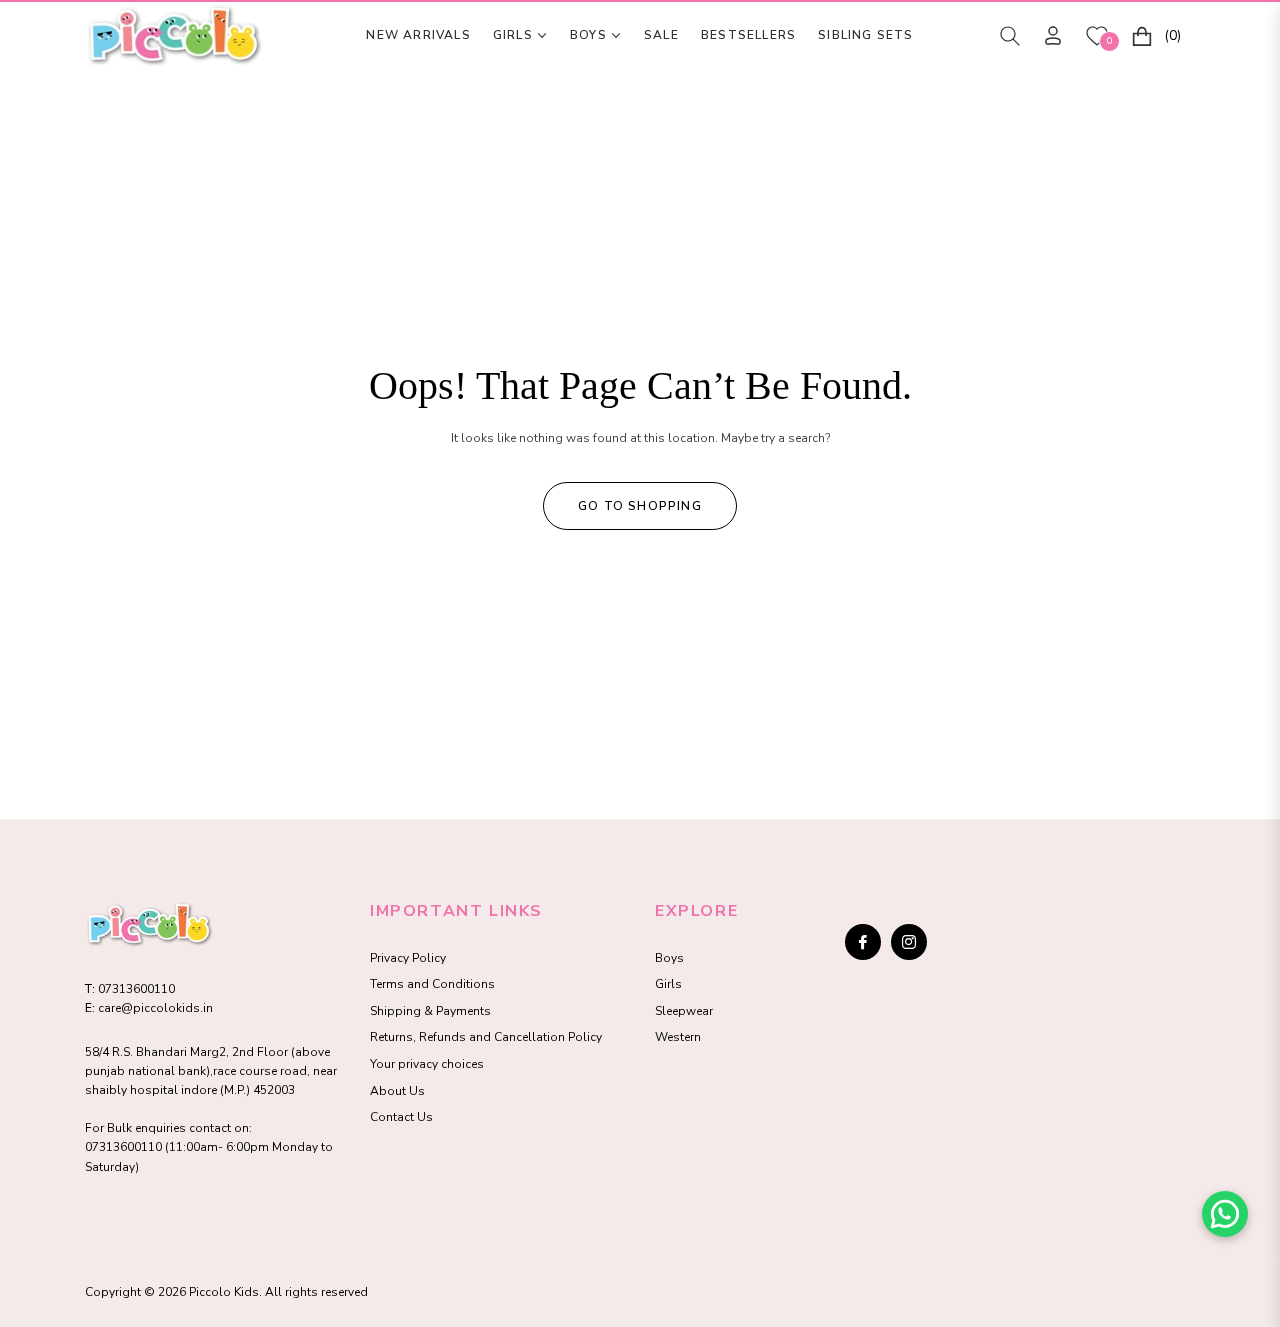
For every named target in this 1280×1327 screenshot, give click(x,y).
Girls (668, 984)
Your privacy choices (427, 1064)
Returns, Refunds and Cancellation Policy (486, 1037)
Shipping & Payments (430, 1011)
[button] (1010, 36)
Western (678, 1037)
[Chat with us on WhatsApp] (1225, 1214)
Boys (669, 958)
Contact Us (401, 1117)
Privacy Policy (408, 958)
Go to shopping (640, 506)
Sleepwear (684, 1011)
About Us (397, 1091)
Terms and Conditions (432, 984)
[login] (1053, 35)
